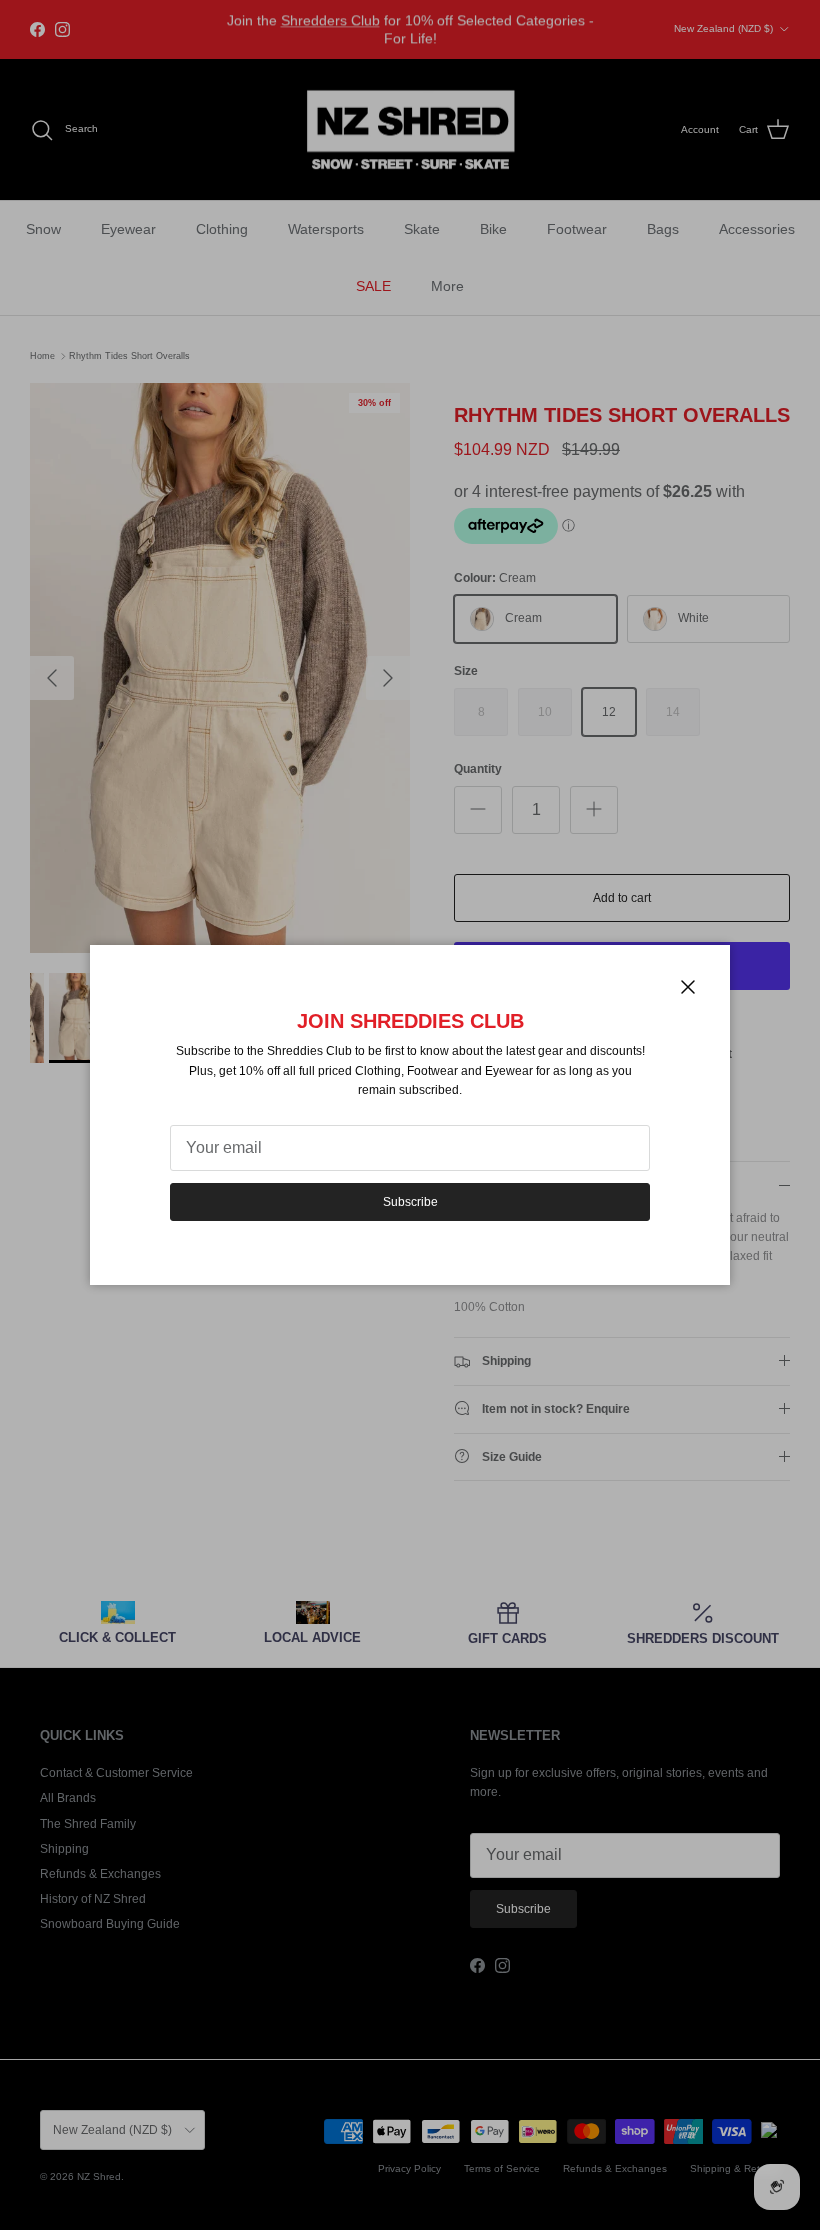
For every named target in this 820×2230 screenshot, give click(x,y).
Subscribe (410, 1202)
